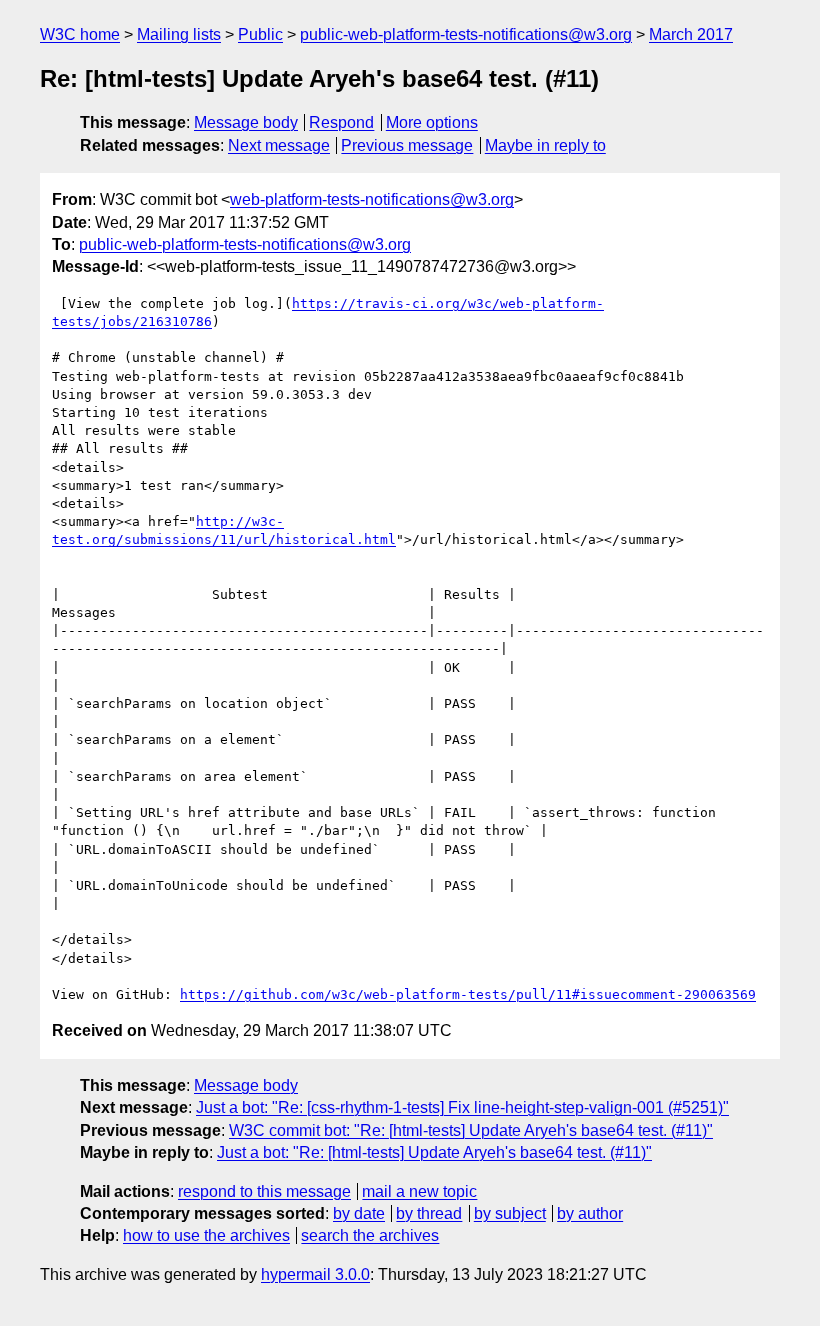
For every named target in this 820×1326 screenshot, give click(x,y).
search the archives (370, 1235)
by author (590, 1213)
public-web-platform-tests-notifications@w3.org (466, 34)
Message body (246, 122)
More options (432, 122)
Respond (341, 122)
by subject (510, 1213)
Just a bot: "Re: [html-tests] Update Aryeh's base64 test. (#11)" (434, 1152)
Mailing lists (179, 34)
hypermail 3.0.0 (315, 1274)
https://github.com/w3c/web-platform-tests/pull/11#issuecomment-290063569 (468, 994)
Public (260, 34)
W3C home (80, 34)
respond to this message (264, 1191)
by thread (429, 1213)
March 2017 (691, 34)
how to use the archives (206, 1235)
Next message (279, 145)
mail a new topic (419, 1191)
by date (359, 1213)
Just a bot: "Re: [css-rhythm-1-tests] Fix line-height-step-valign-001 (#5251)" (462, 1107)
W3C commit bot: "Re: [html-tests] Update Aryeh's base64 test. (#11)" (471, 1130)
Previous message (407, 145)
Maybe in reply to (545, 145)
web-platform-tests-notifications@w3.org (372, 199)
